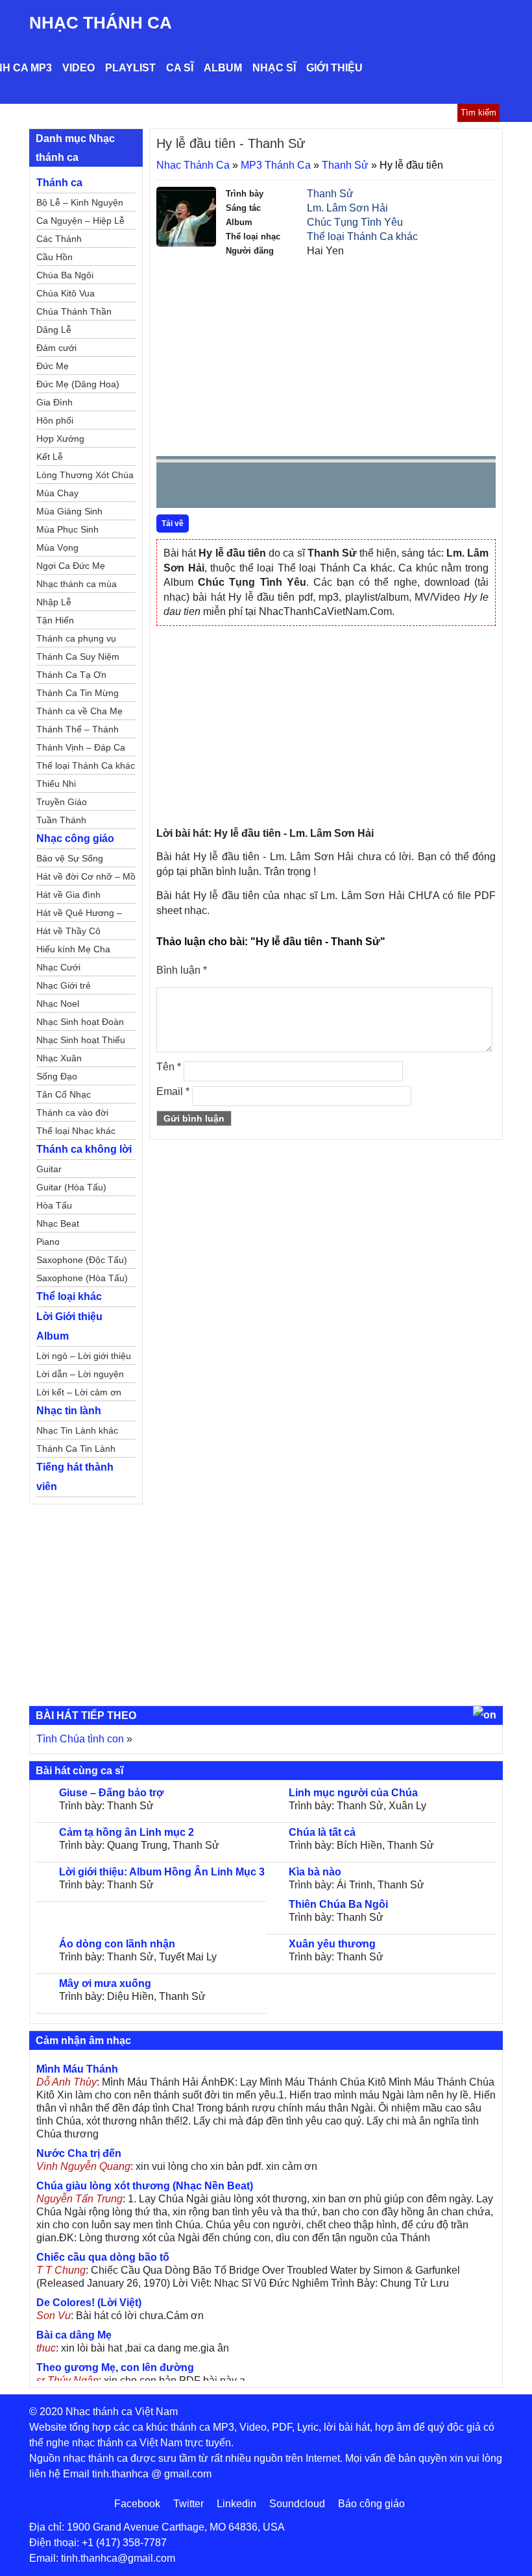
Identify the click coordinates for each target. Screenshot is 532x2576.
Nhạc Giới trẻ (64, 985)
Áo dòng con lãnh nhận (117, 1944)
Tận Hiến (55, 620)
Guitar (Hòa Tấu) (71, 1187)
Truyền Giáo (62, 802)
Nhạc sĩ (274, 68)
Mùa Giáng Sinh (69, 511)
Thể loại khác (69, 1296)
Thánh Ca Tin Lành (76, 1449)
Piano (48, 1242)
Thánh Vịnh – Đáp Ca (81, 747)
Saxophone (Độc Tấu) (82, 1260)
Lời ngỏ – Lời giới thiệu (84, 1356)
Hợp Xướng (60, 439)
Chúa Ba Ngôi (65, 275)
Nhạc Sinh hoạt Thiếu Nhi (81, 1042)
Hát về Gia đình (68, 895)
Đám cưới (56, 348)
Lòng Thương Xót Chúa (85, 475)
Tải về (173, 524)
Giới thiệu (334, 68)
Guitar (49, 1169)
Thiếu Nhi (56, 784)
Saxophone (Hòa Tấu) (82, 1278)
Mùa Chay (57, 493)
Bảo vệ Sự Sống (70, 858)
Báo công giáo (371, 2504)
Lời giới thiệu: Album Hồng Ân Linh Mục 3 (162, 1872)
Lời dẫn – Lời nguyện (80, 1374)
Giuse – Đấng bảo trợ (111, 1793)
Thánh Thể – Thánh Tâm (78, 731)
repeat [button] (282, 488)
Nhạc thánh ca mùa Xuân (77, 586)
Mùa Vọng (57, 548)
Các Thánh (59, 239)
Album (223, 68)
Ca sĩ (180, 68)
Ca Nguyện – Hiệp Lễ (80, 221)
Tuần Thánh (61, 820)
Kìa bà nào (315, 1872)
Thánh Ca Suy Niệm (78, 656)
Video (79, 68)
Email (173, 1091)
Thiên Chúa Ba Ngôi (338, 1904)
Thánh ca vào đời (72, 1113)
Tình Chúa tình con (80, 1739)
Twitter (188, 2504)
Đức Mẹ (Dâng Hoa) (78, 384)
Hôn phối (55, 420)
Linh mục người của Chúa (353, 1793)
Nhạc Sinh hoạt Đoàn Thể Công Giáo (80, 1024)
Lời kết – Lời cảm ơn (79, 1392)
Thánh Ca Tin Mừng (78, 693)
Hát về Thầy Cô (68, 931)
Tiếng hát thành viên (75, 1477)
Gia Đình (54, 402)
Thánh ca (59, 183)
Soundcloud (297, 2504)
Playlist (130, 68)
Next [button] (240, 488)
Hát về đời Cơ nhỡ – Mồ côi (86, 878)
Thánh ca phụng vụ (76, 638)
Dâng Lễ (54, 330)
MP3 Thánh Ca (276, 165)
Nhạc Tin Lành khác (77, 1430)
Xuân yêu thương (332, 1944)
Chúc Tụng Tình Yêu (355, 222)
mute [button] (409, 486)
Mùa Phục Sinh (67, 529)
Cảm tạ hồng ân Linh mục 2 (127, 1832)
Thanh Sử (345, 165)
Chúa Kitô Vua (66, 293)
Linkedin (236, 2504)
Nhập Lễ (54, 602)
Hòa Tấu (54, 1205)
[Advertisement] (326, 355)
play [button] (207, 486)
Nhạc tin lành (69, 1411)
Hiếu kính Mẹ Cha (73, 949)
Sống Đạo (57, 1076)
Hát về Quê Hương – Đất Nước (79, 915)
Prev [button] (174, 488)
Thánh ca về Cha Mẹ (79, 711)
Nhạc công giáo (75, 838)
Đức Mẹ (53, 366)
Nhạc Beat (58, 1223)
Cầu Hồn (54, 257)
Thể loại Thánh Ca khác (362, 236)
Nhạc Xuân (59, 1058)
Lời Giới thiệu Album (69, 1326)
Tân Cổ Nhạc (64, 1094)
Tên (169, 1067)
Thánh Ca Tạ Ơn (71, 675)
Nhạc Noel (58, 1004)
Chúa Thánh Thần (74, 311)
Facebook (137, 2504)
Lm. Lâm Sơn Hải (347, 208)
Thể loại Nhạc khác (76, 1131)
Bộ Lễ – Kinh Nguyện (80, 202)
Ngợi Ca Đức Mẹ (71, 566)
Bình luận (182, 970)
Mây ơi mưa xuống (105, 1983)
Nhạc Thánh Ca (101, 23)
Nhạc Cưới (58, 967)
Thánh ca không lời (84, 1149)
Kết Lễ (50, 457)
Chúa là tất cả (322, 1832)
